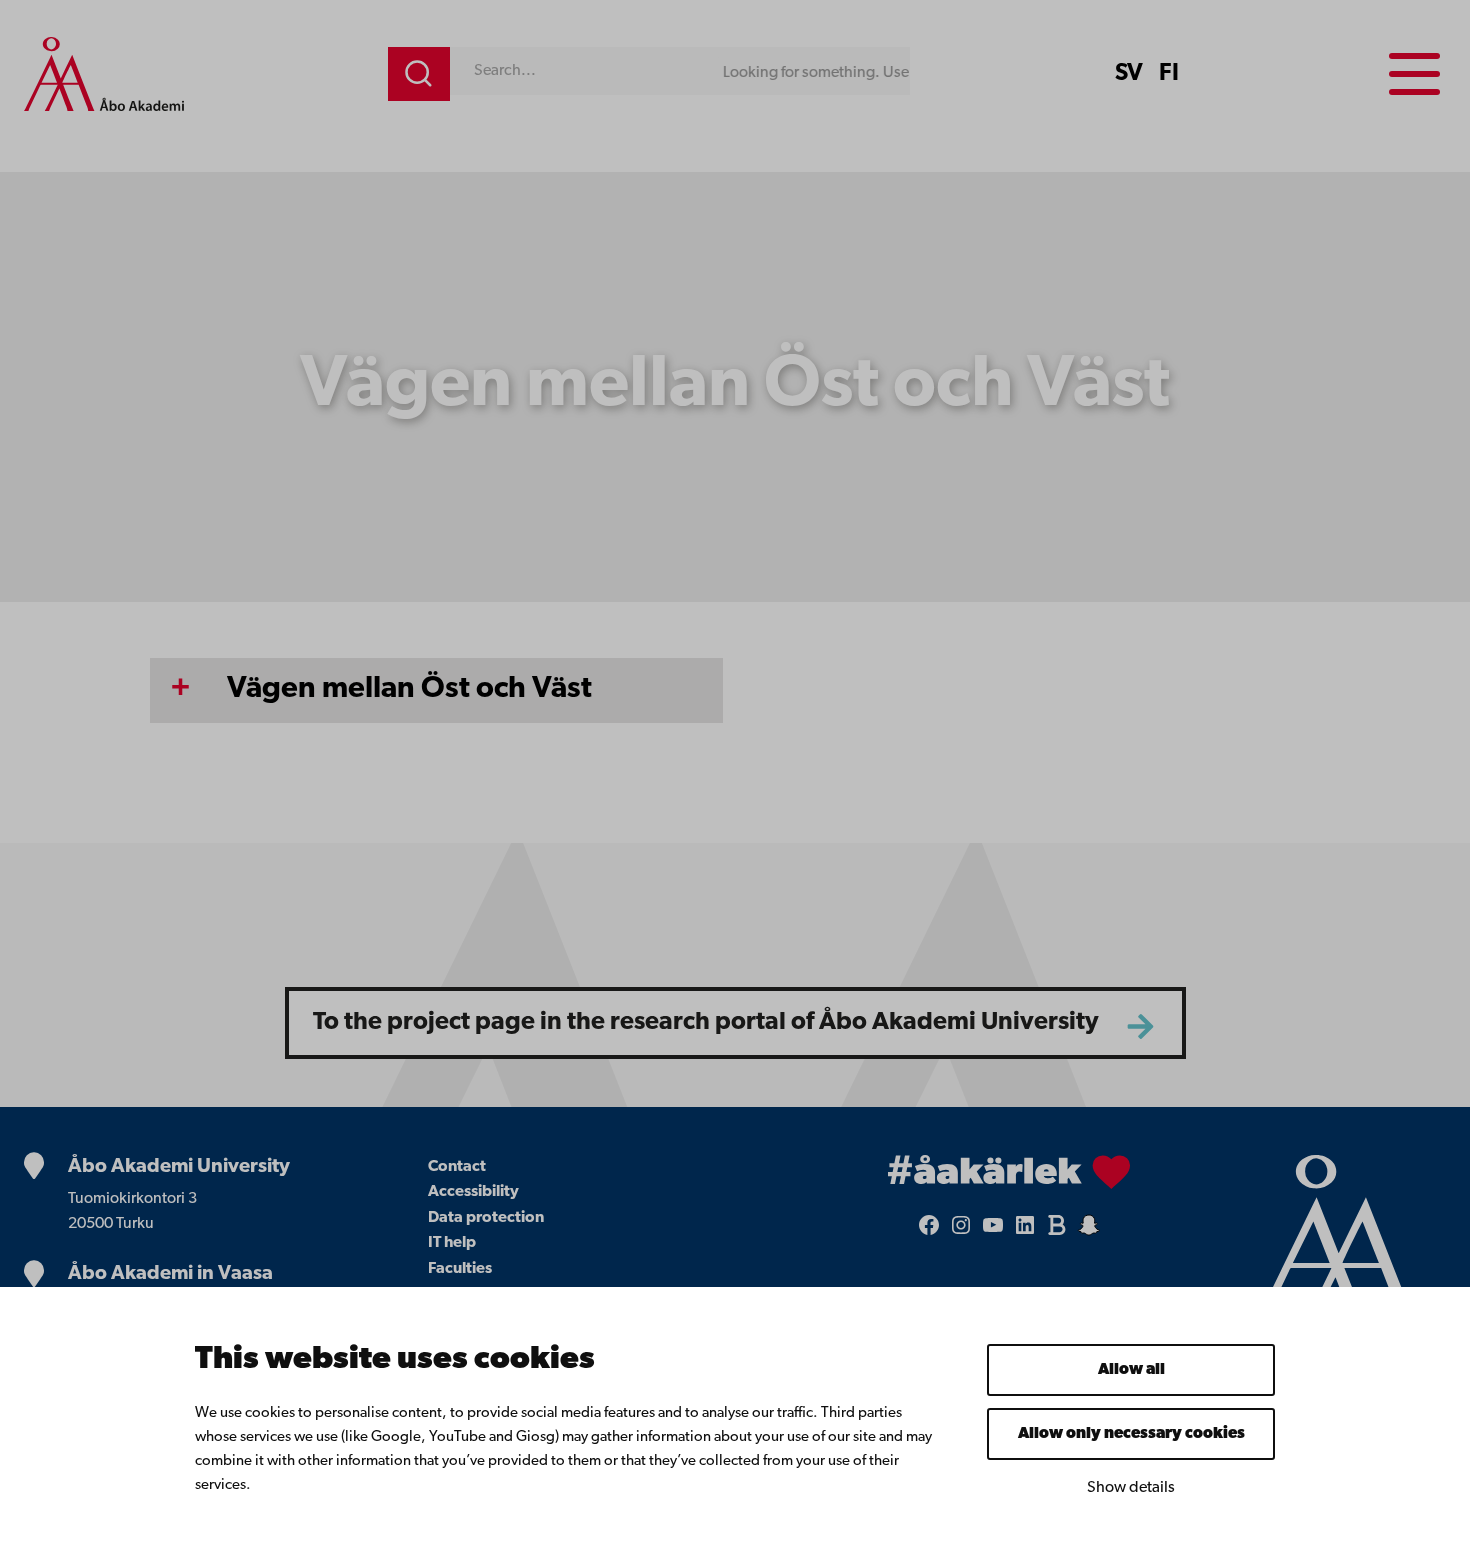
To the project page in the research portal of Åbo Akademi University (706, 1022)
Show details (1131, 1488)
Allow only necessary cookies (1131, 1434)
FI (1169, 74)
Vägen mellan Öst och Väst (409, 689)
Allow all (1131, 1370)
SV (1129, 74)
